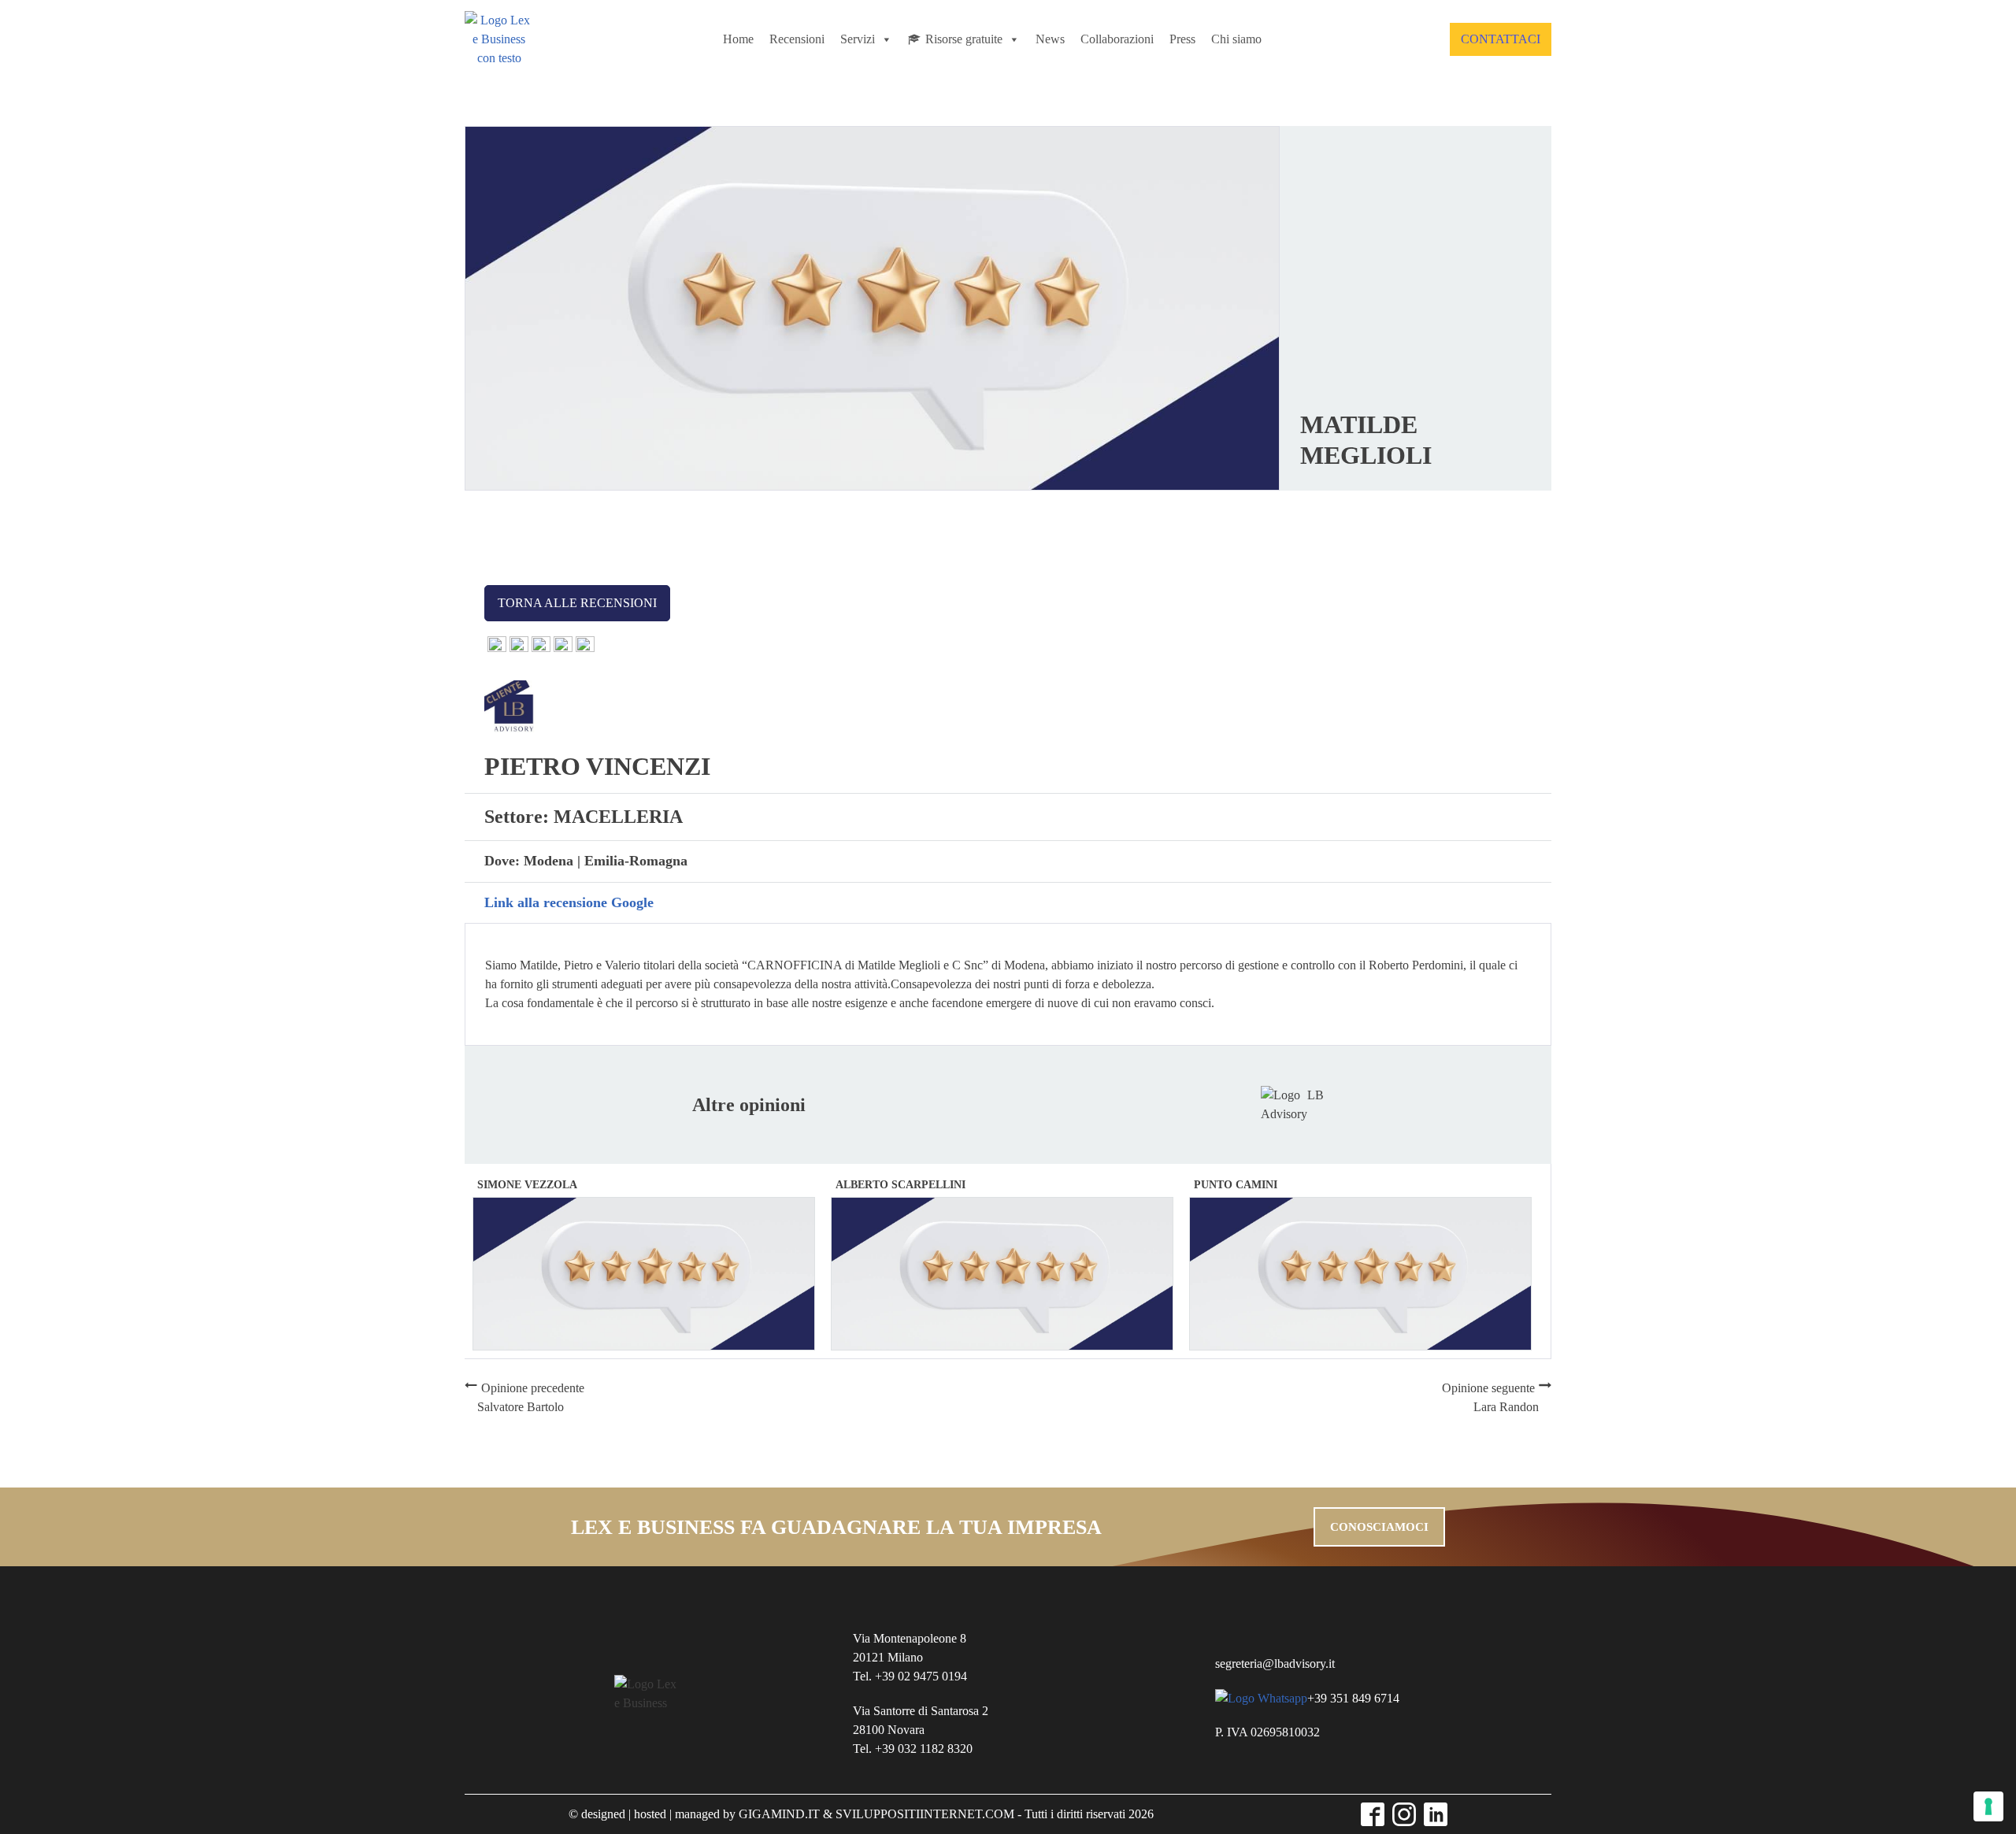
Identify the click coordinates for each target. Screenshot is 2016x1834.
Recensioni (797, 39)
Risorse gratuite (964, 39)
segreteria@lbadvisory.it (1275, 1664)
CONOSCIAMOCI (1379, 1527)
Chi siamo (1236, 39)
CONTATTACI (1501, 39)
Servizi (858, 39)
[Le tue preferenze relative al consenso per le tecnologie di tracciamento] (1988, 1806)
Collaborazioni (1117, 39)
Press (1182, 39)
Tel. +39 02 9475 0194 (910, 1676)
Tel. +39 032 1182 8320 (913, 1749)
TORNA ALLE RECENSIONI (577, 603)
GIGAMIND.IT (779, 1814)
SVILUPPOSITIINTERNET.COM (925, 1814)
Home (738, 39)
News (1050, 39)
